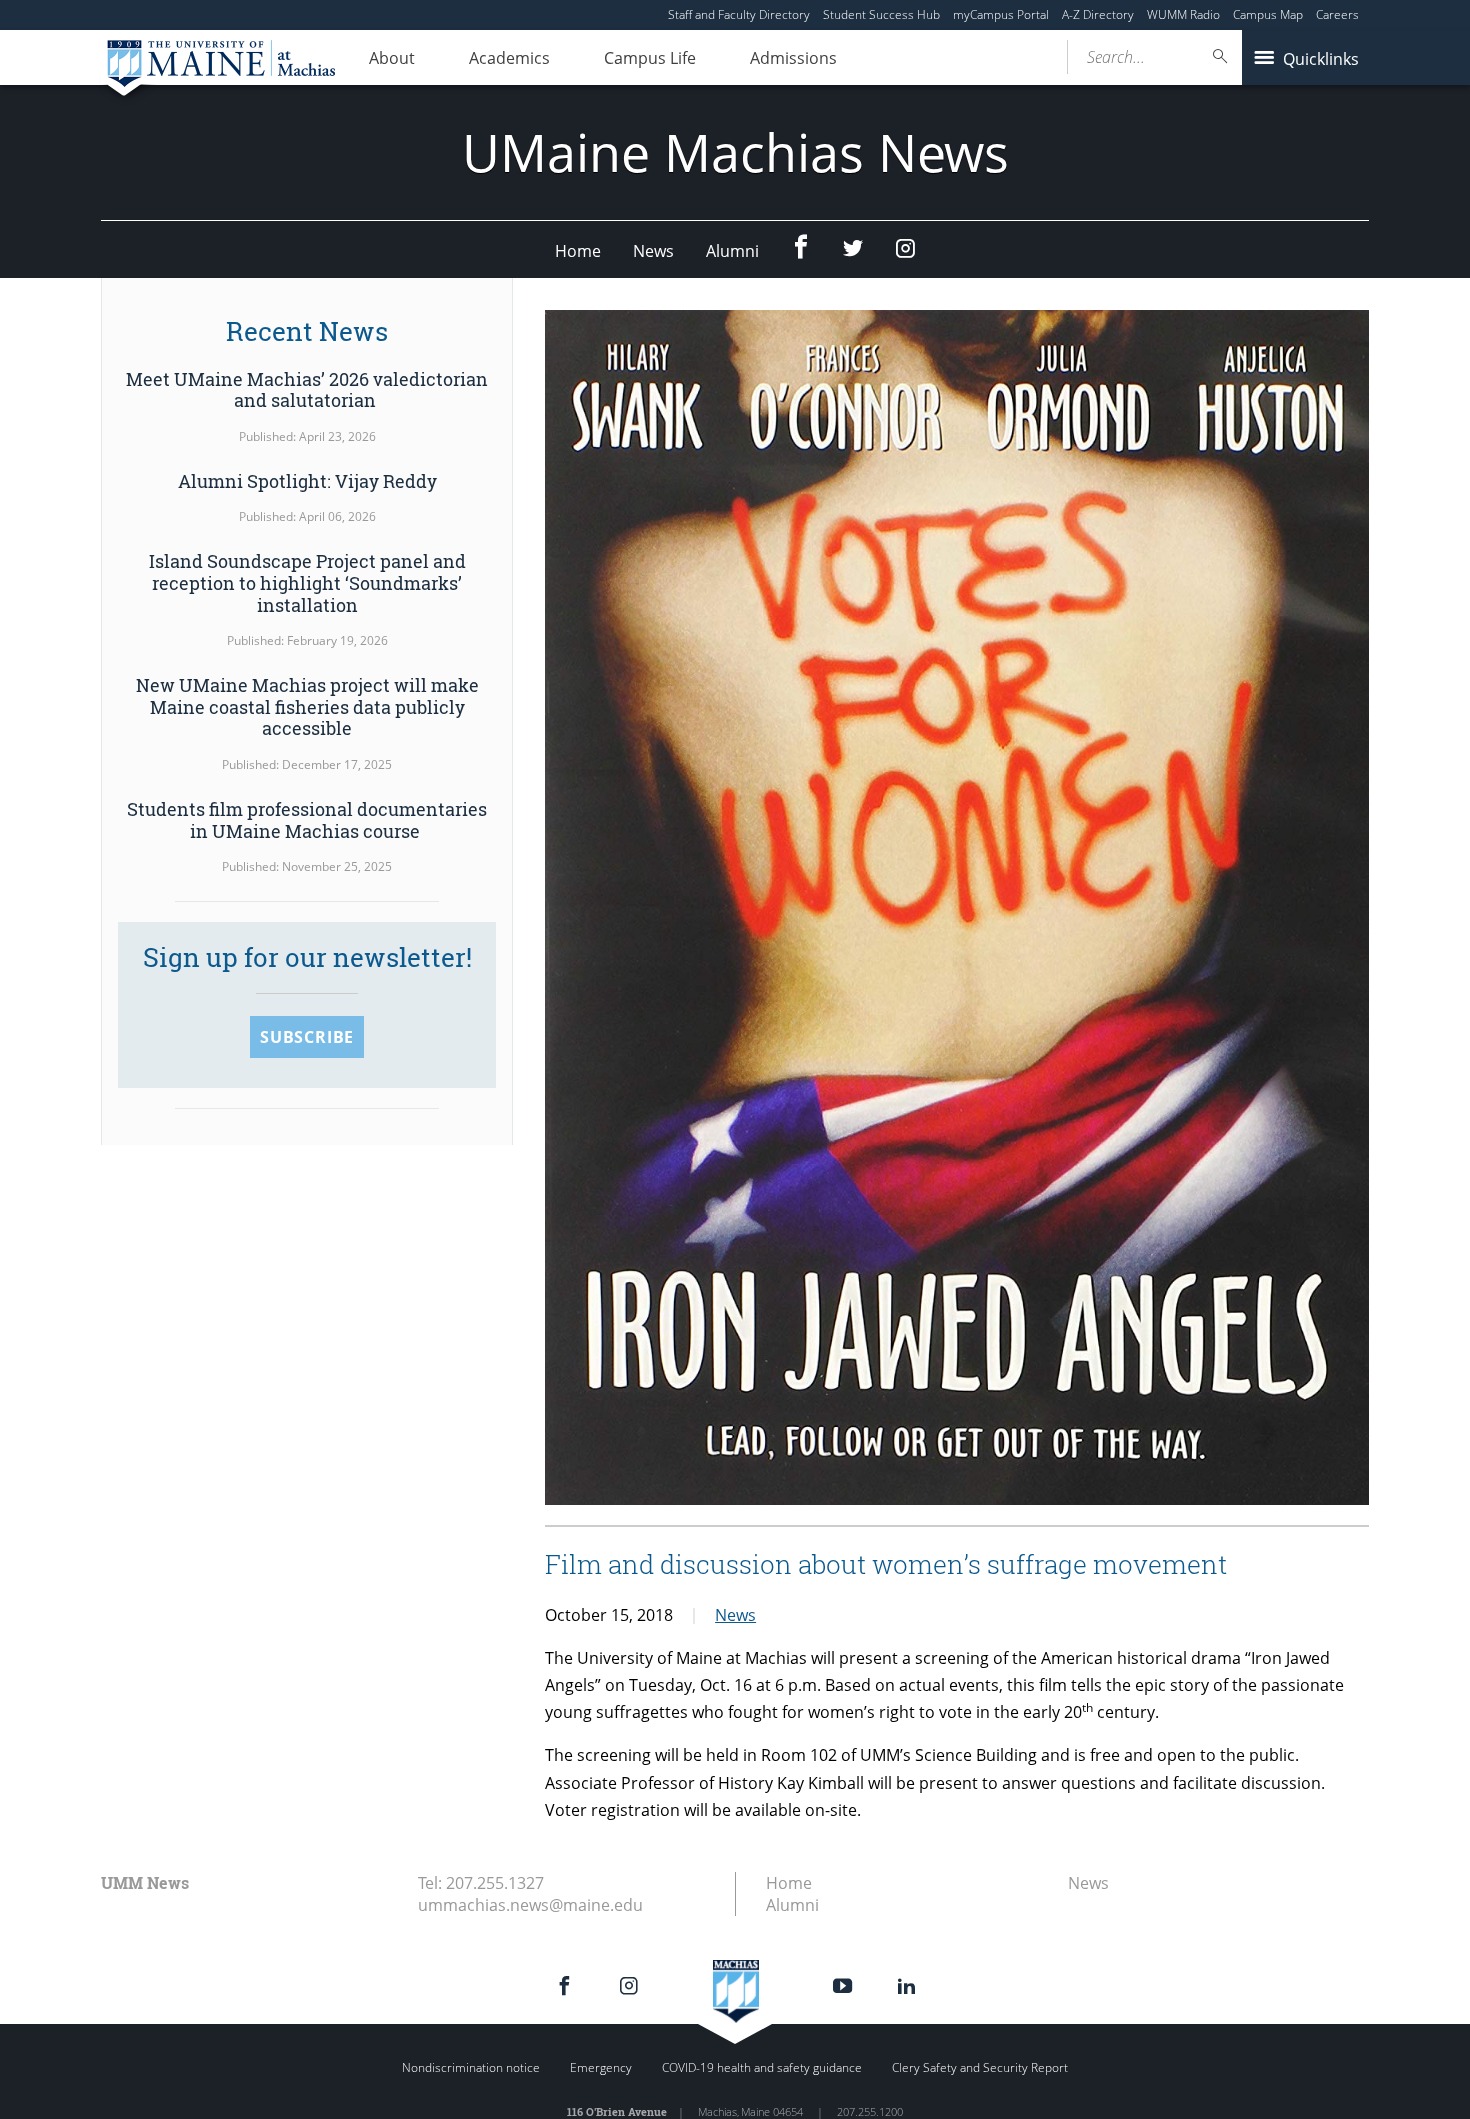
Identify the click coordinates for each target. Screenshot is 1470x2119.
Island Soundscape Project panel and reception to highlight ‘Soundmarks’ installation (307, 582)
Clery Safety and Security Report (980, 2067)
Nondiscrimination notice (471, 2067)
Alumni (732, 251)
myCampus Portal (1001, 14)
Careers (1337, 14)
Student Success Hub (881, 14)
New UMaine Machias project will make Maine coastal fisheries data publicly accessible (307, 706)
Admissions (793, 58)
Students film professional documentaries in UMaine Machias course (307, 820)
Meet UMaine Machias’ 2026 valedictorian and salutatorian (307, 390)
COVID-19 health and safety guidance (762, 2067)
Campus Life (650, 58)
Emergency (601, 2067)
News (653, 251)
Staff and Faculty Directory (739, 14)
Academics (509, 58)
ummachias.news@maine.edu (530, 1905)
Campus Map (1268, 14)
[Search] (1221, 56)
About (392, 58)
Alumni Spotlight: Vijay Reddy (307, 481)
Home (578, 251)
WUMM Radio (1183, 14)
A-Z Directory (1098, 14)
